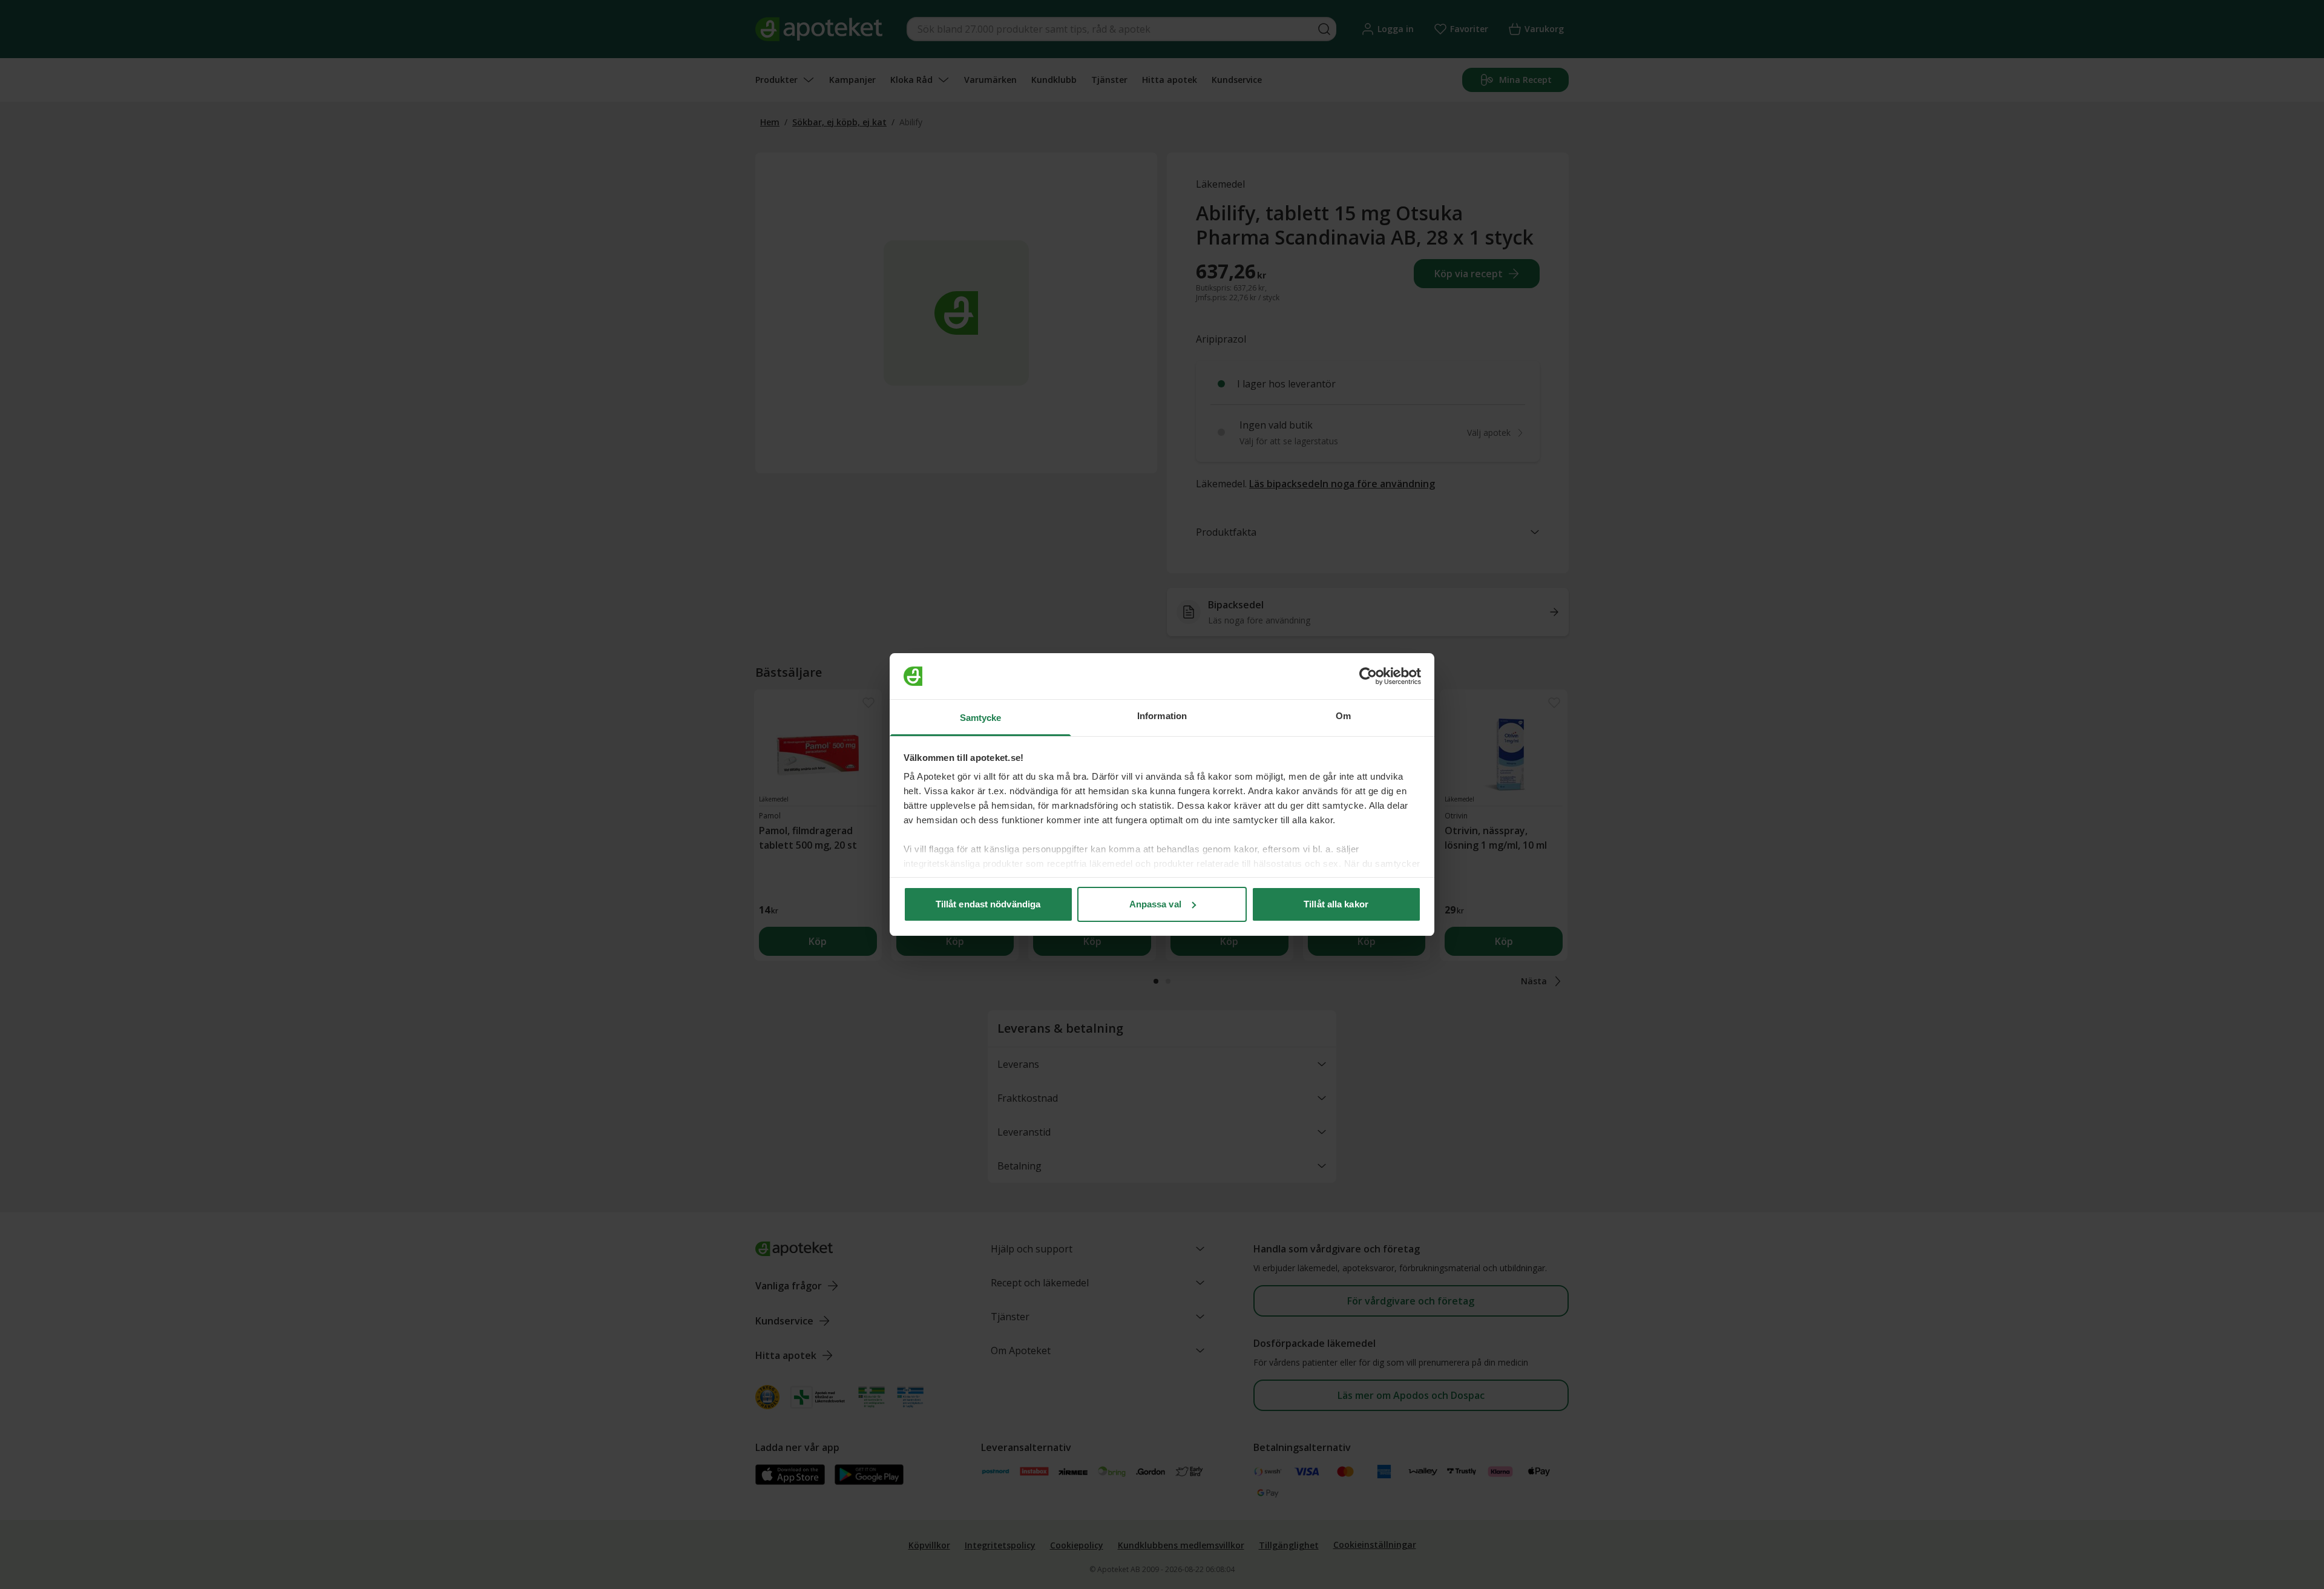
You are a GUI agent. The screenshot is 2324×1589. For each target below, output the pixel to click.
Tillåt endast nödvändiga (988, 904)
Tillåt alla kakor (1336, 904)
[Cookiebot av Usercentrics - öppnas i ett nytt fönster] (1368, 676)
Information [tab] (1162, 716)
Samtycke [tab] (981, 718)
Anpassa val (1155, 904)
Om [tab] (1343, 716)
